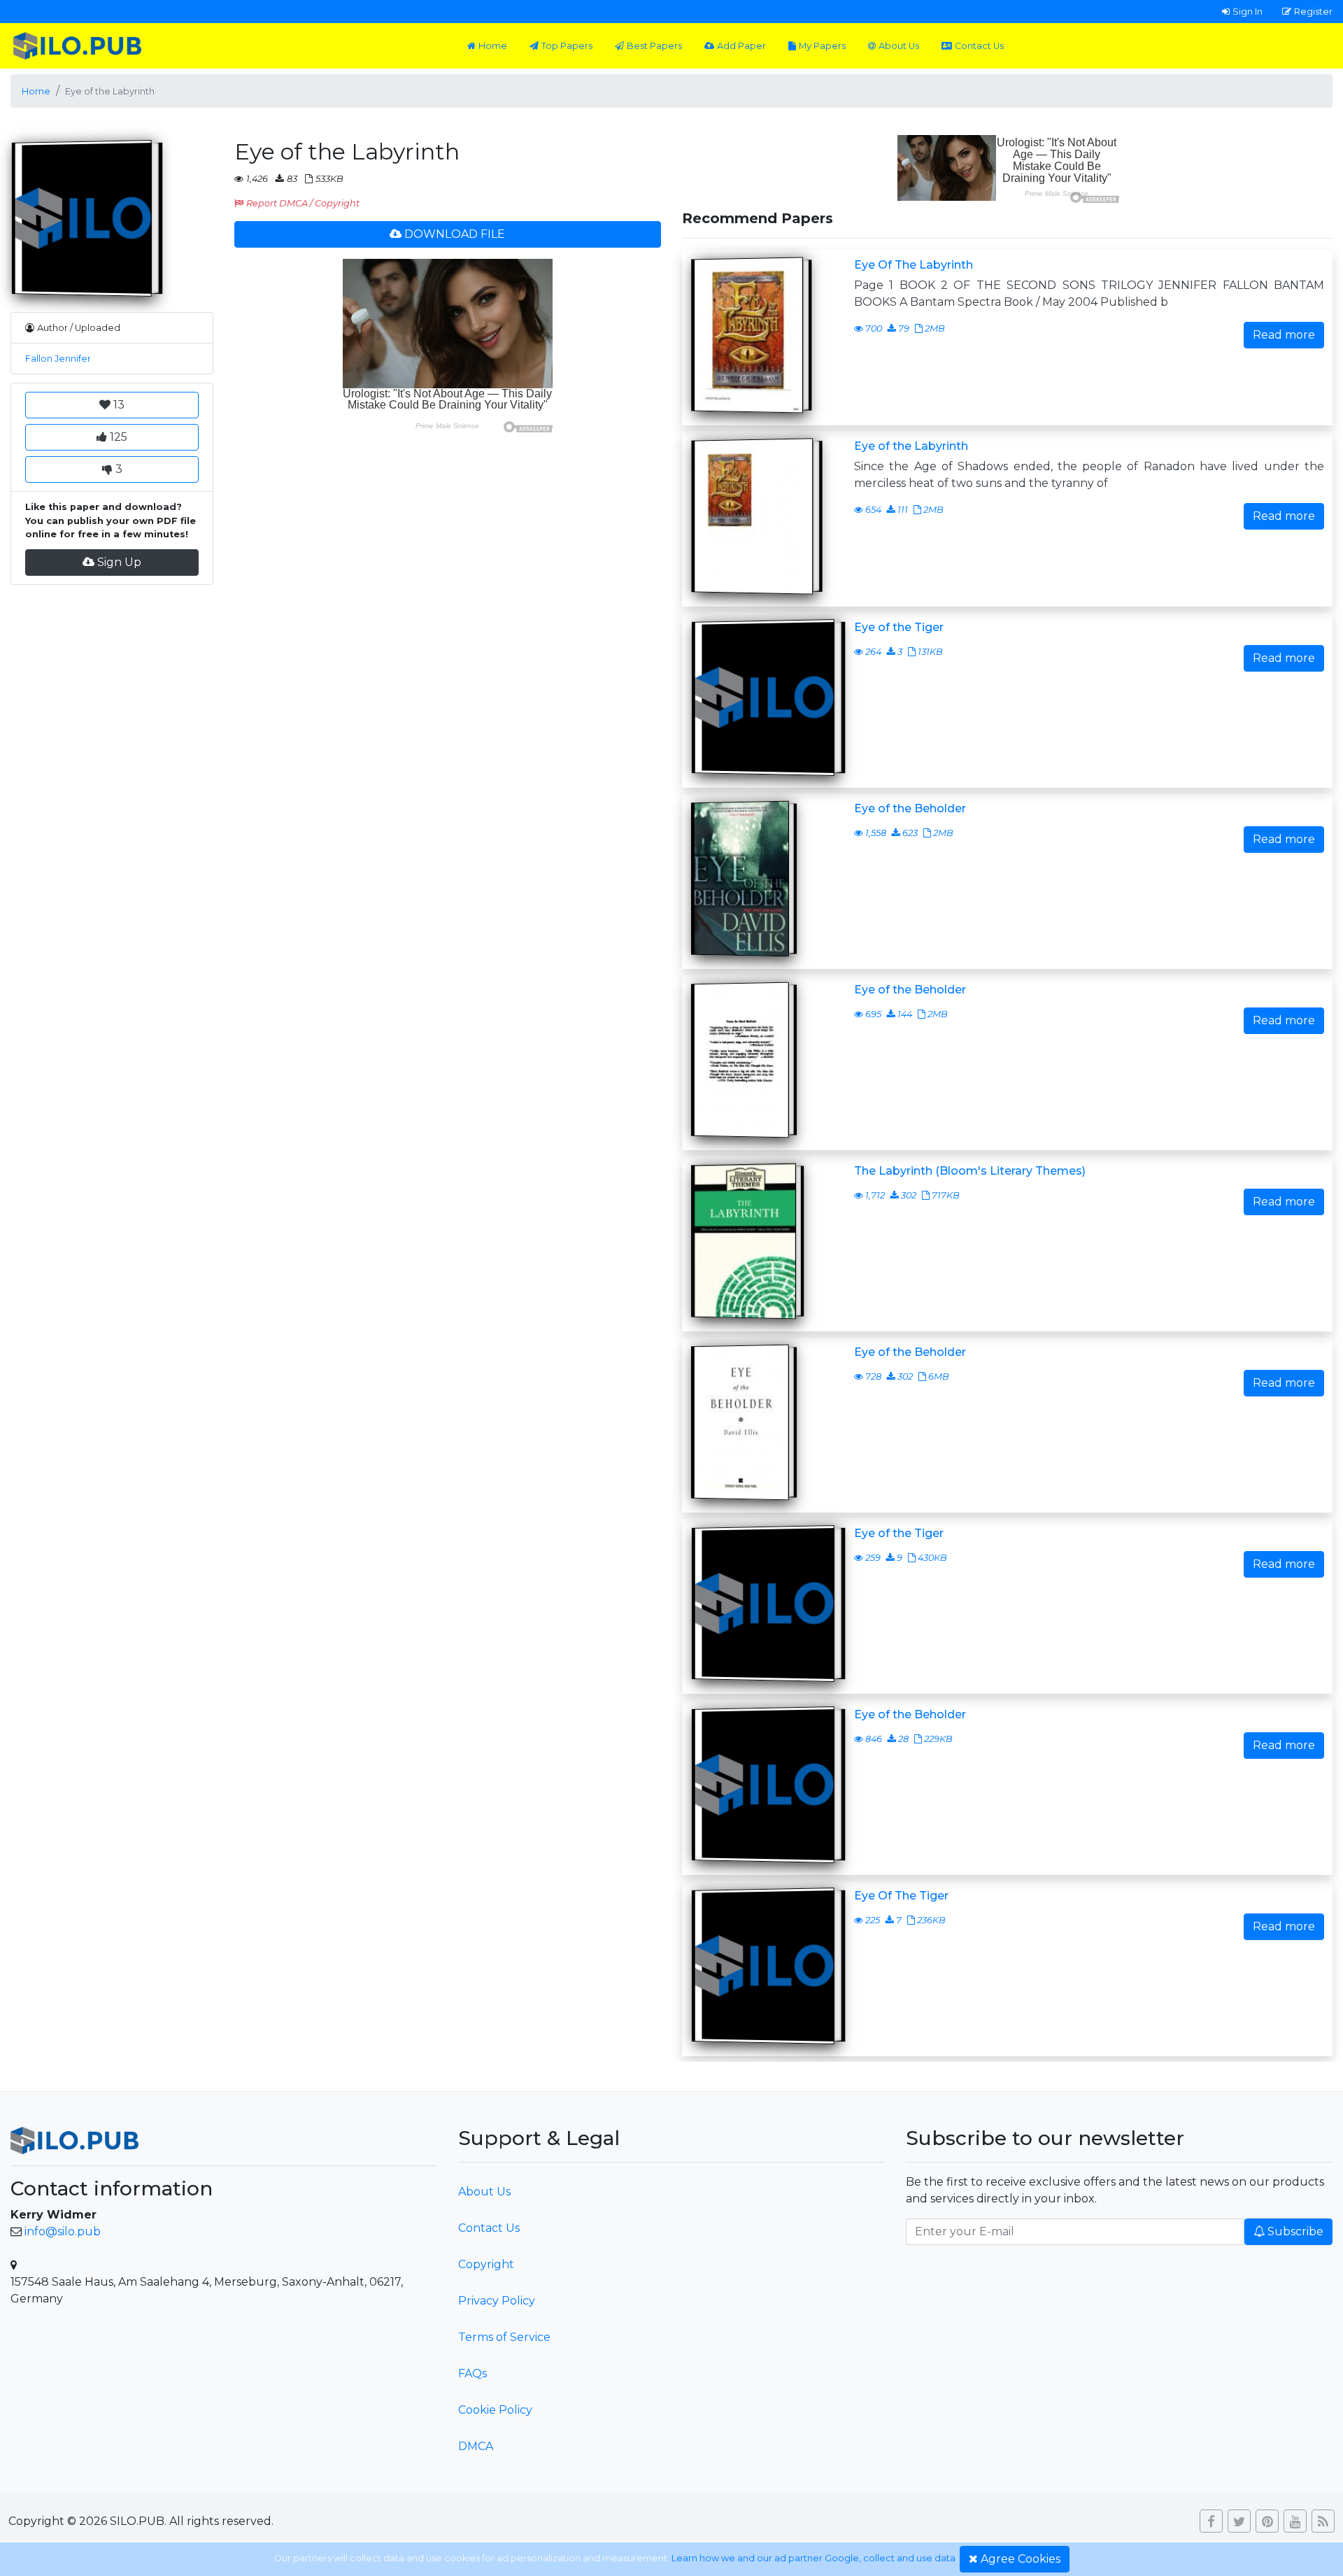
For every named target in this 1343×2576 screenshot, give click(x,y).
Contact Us (979, 46)
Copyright (486, 2264)
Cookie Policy (495, 2410)
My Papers (822, 46)
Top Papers (567, 46)
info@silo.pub (63, 2231)
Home (493, 46)
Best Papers (654, 46)
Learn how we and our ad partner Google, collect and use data (813, 2558)
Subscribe (1295, 2231)
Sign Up (119, 562)
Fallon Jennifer (58, 359)
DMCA (476, 2446)
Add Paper (741, 46)
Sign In (1248, 11)
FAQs (472, 2373)
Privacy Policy (497, 2301)
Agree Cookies (1021, 2559)
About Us (899, 46)
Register (1313, 11)
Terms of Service (504, 2337)
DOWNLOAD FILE (455, 234)
